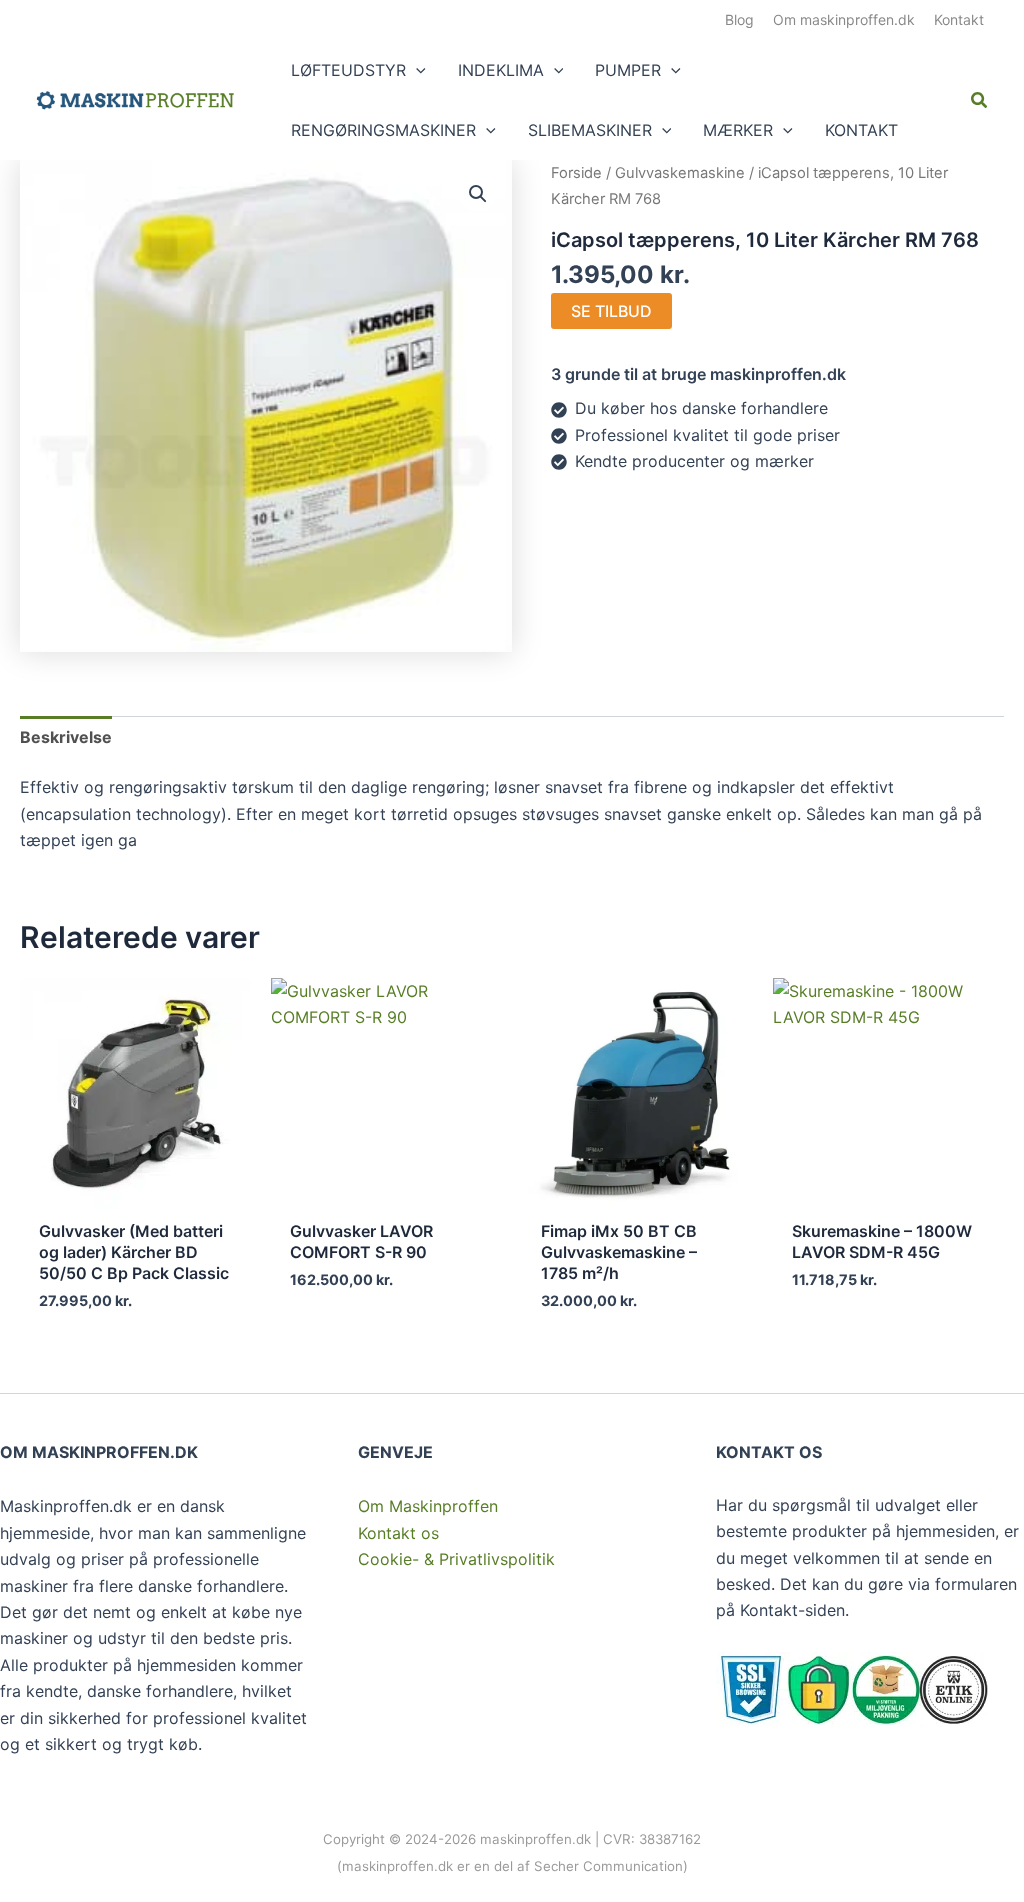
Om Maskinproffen (428, 1506)
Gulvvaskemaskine (680, 173)
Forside (576, 173)
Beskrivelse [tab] (66, 737)
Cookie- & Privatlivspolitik (456, 1559)
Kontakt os (398, 1533)
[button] (416, 70)
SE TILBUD (611, 311)
